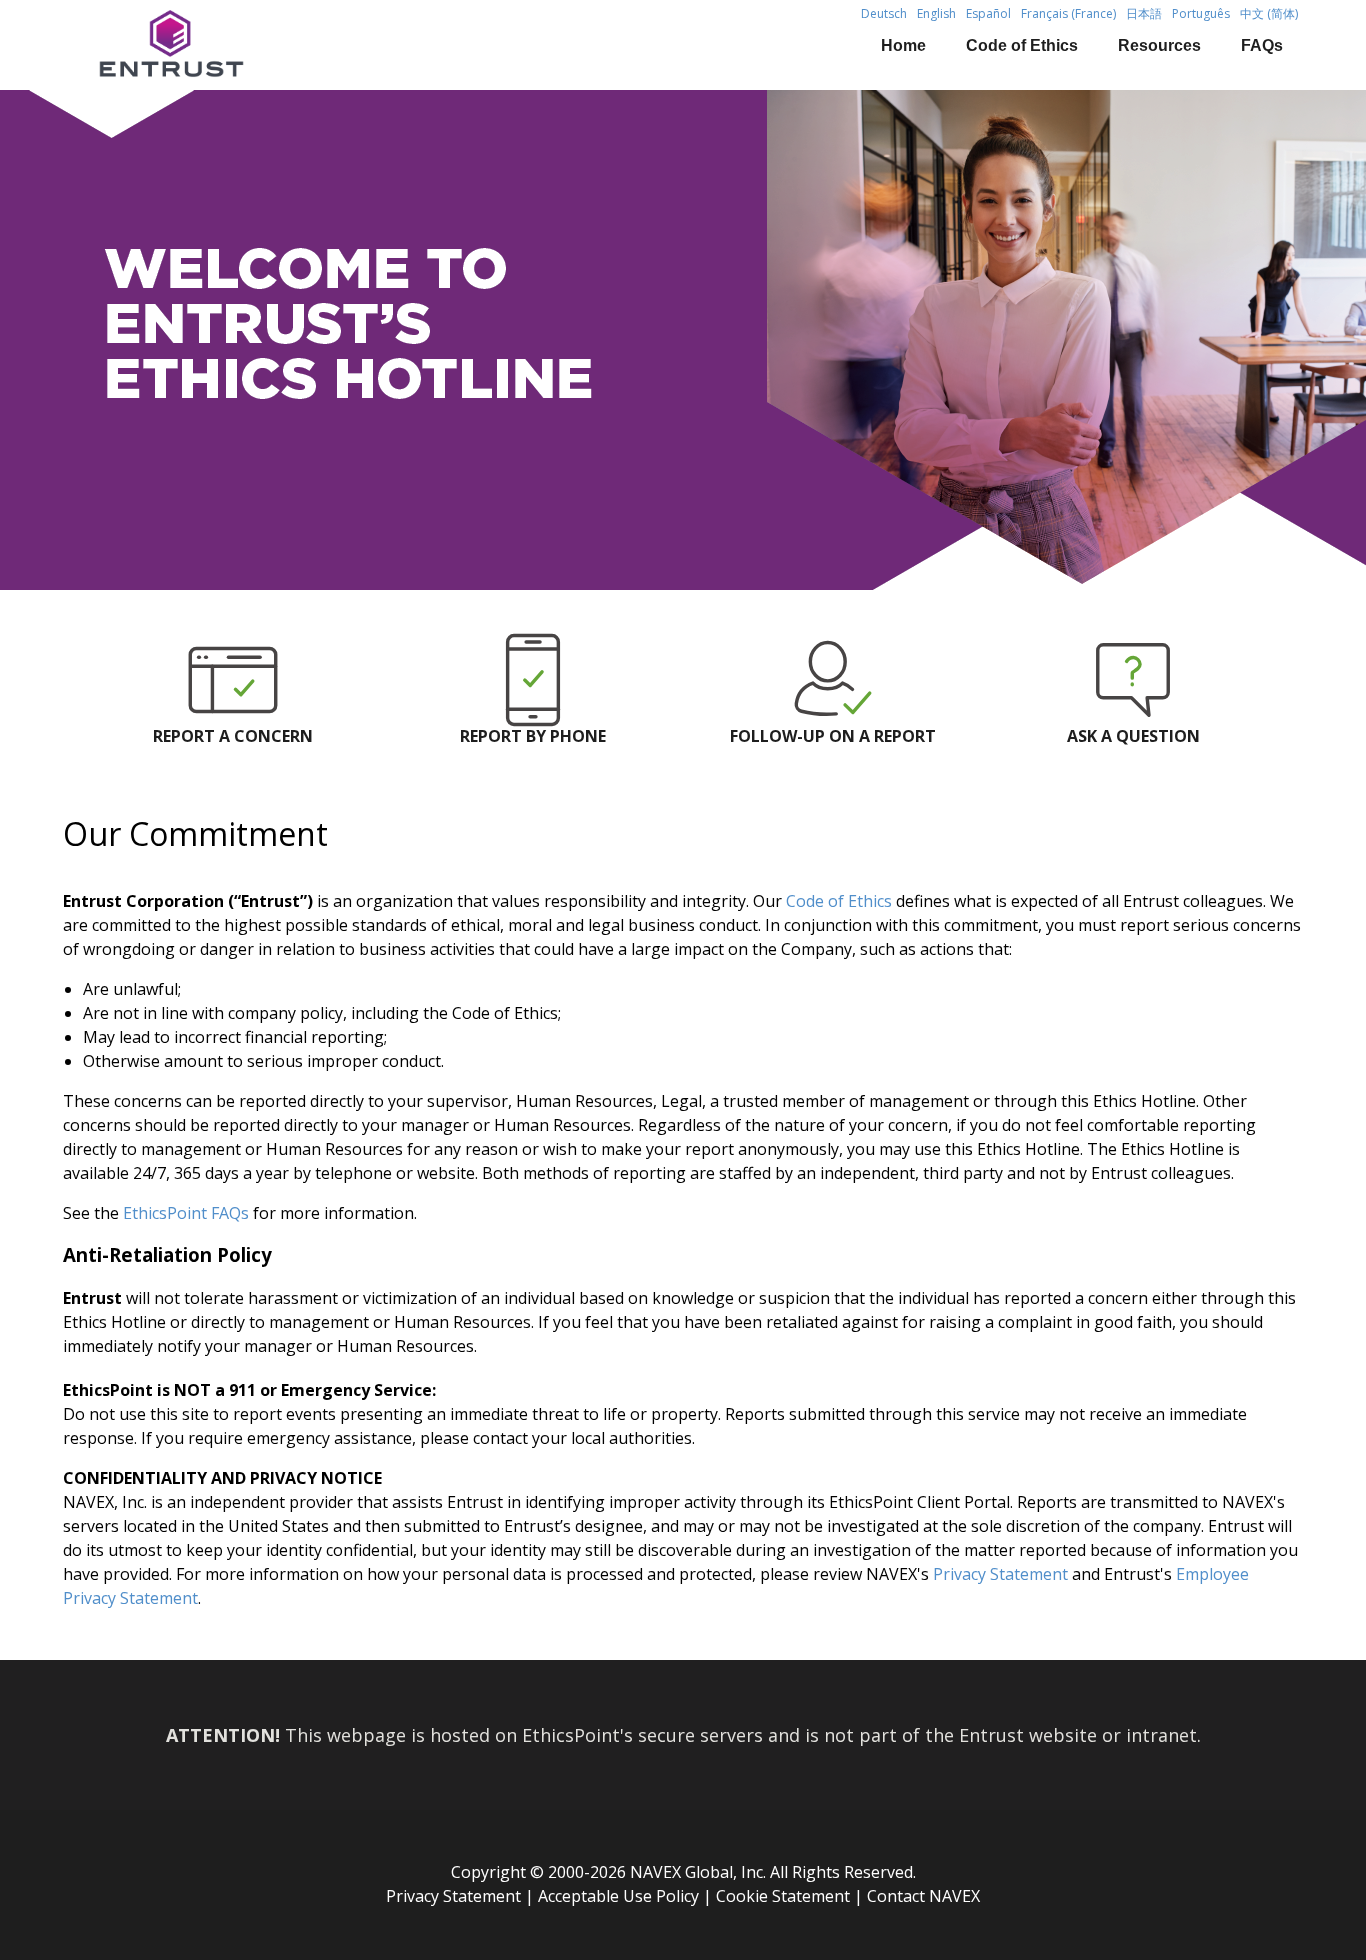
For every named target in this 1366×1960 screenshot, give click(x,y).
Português (1201, 13)
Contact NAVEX (923, 1896)
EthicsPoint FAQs (186, 1213)
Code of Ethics (1022, 45)
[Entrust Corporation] (226, 45)
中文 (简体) (1269, 13)
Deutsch (884, 13)
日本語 (1144, 13)
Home (903, 45)
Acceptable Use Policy (618, 1896)
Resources (1159, 45)
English (936, 13)
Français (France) (1068, 13)
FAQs (1262, 45)
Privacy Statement (1000, 1574)
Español (988, 13)
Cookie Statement (783, 1896)
